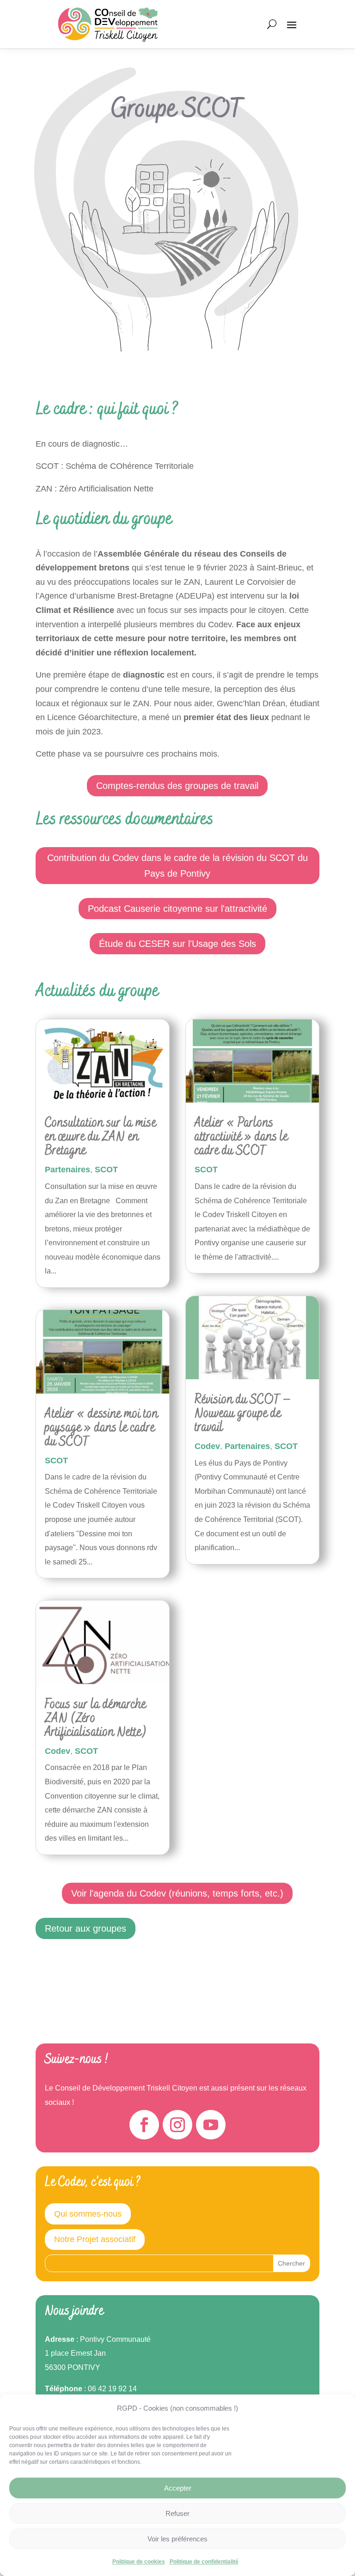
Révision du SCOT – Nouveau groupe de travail (243, 1414)
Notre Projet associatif (95, 2239)
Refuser (177, 2513)
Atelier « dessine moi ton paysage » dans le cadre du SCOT (101, 1428)
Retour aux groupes (86, 1928)
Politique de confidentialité (204, 2562)
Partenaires (67, 1170)
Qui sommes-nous (88, 2214)
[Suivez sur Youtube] (211, 2125)
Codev (58, 1751)
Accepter (178, 2488)
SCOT (106, 1170)
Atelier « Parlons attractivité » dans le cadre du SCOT (241, 1137)
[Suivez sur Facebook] (144, 2125)
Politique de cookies (139, 2562)
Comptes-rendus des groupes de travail (177, 786)
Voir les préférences (177, 2539)
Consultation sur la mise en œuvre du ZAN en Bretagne (101, 1137)
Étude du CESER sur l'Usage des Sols (177, 944)
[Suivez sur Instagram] (177, 2125)
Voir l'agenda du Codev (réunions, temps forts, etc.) (177, 1893)
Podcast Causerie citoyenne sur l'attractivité (177, 909)
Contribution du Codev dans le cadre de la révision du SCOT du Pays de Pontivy (177, 866)
